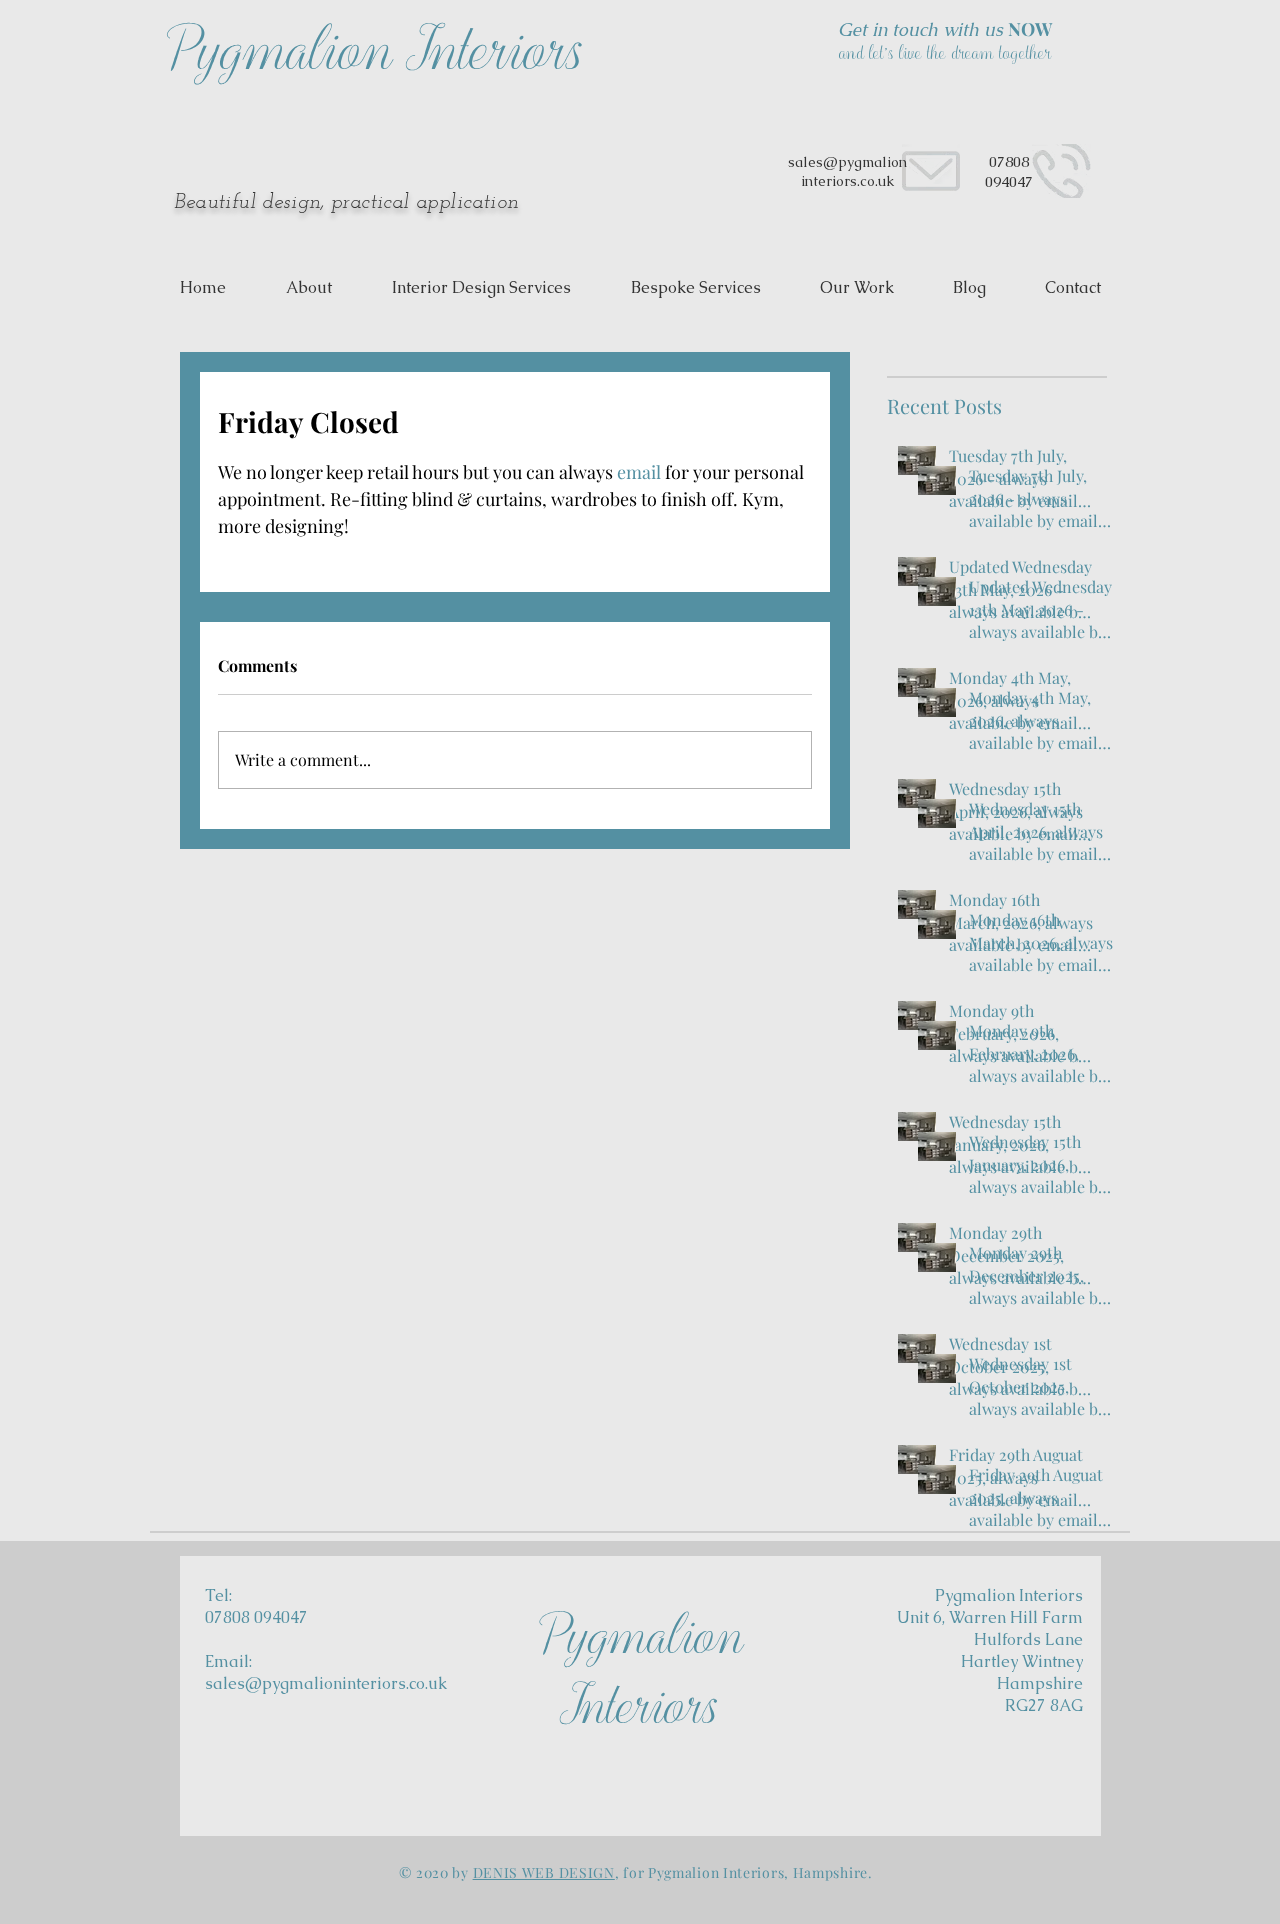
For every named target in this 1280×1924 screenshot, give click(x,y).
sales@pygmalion (847, 162)
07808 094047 (1009, 171)
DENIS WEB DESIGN (544, 1872)
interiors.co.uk (847, 181)
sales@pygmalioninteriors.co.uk (326, 1683)
